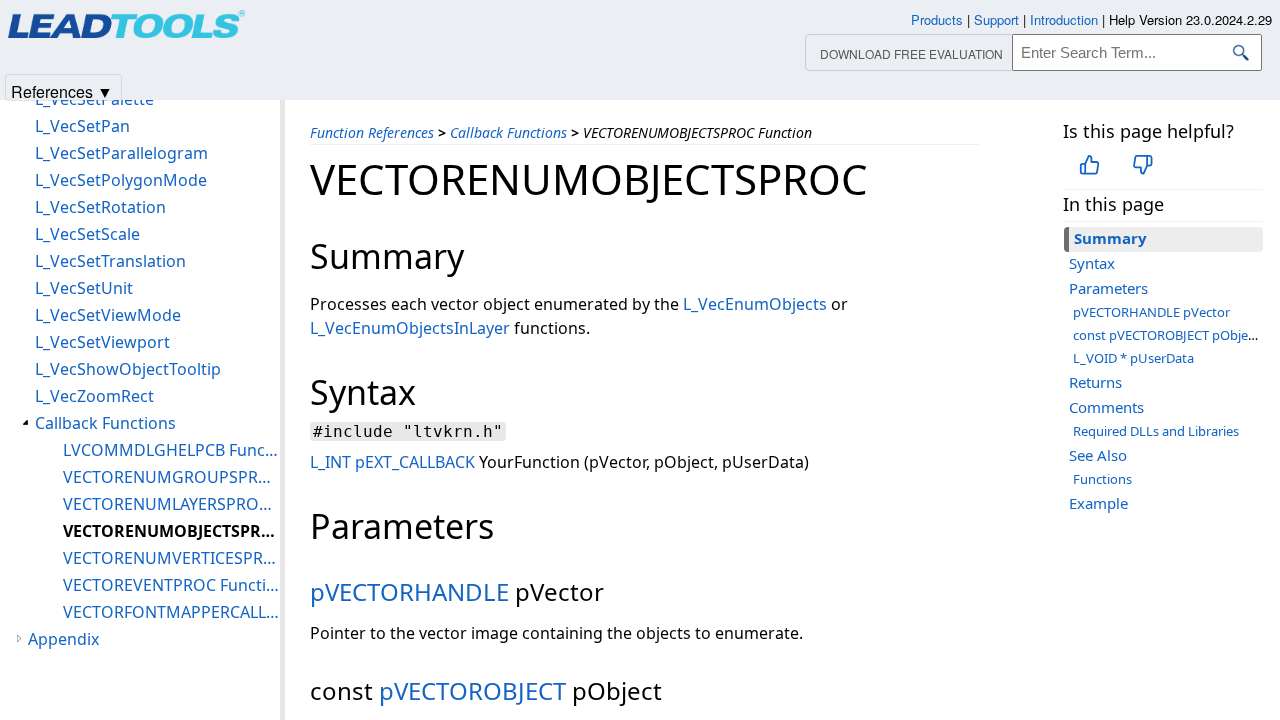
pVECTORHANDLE (409, 591)
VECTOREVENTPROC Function (171, 585)
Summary (1110, 238)
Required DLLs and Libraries (1156, 431)
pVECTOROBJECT (472, 690)
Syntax (1092, 263)
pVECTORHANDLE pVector (1151, 312)
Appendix (63, 639)
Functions (1102, 479)
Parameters (1108, 288)
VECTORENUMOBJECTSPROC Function (171, 531)
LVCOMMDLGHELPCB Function (171, 450)
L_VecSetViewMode (108, 315)
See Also (1098, 455)
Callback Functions (508, 132)
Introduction (1064, 19)
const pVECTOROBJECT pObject (1166, 335)
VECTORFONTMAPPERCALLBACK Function (171, 612)
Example (1098, 503)
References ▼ (62, 90)
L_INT (330, 462)
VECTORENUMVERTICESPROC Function (171, 558)
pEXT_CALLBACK (415, 462)
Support (996, 19)
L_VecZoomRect (94, 396)
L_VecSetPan (82, 126)
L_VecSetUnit (84, 288)
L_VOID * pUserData (1133, 358)
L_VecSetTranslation (110, 261)
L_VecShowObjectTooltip (128, 369)
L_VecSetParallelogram (121, 153)
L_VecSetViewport (102, 342)
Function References (372, 132)
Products (937, 19)
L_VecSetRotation (100, 207)
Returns (1095, 382)
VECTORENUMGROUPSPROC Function (171, 477)
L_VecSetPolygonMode (121, 180)
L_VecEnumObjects (755, 304)
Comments (1106, 407)
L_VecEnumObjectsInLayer (410, 328)
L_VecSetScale (87, 234)
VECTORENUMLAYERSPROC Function (171, 504)
